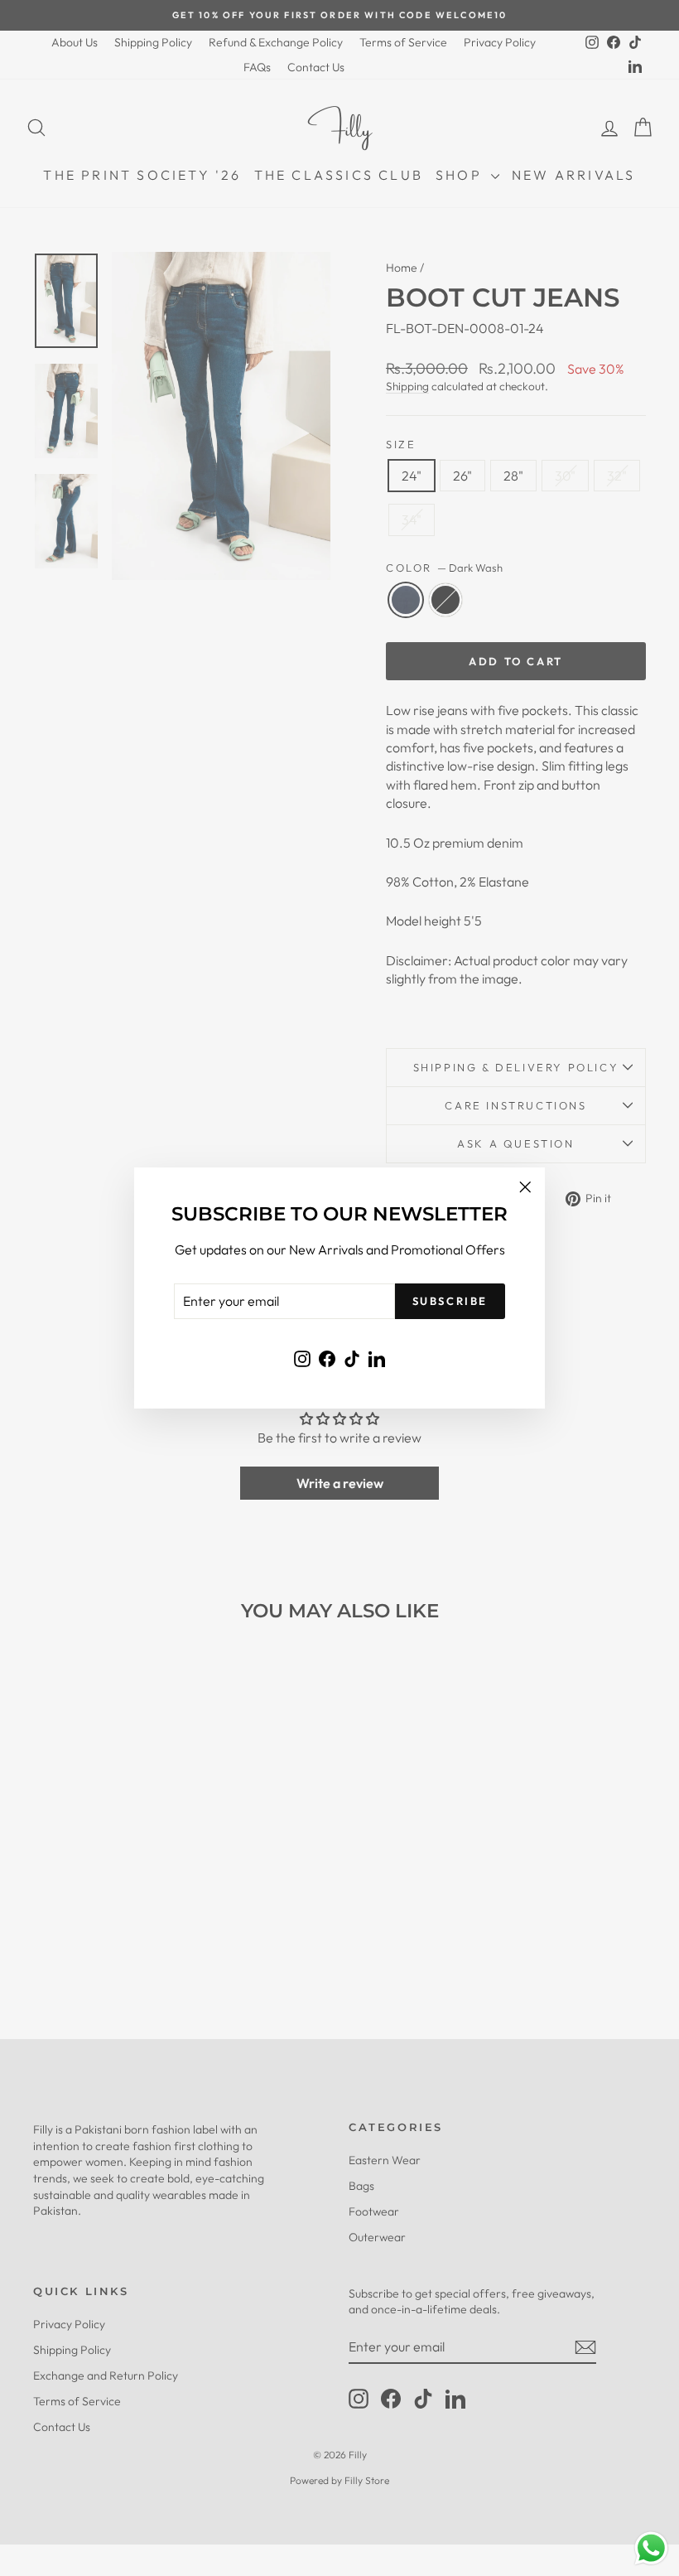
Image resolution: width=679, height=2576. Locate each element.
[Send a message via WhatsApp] (651, 2548)
